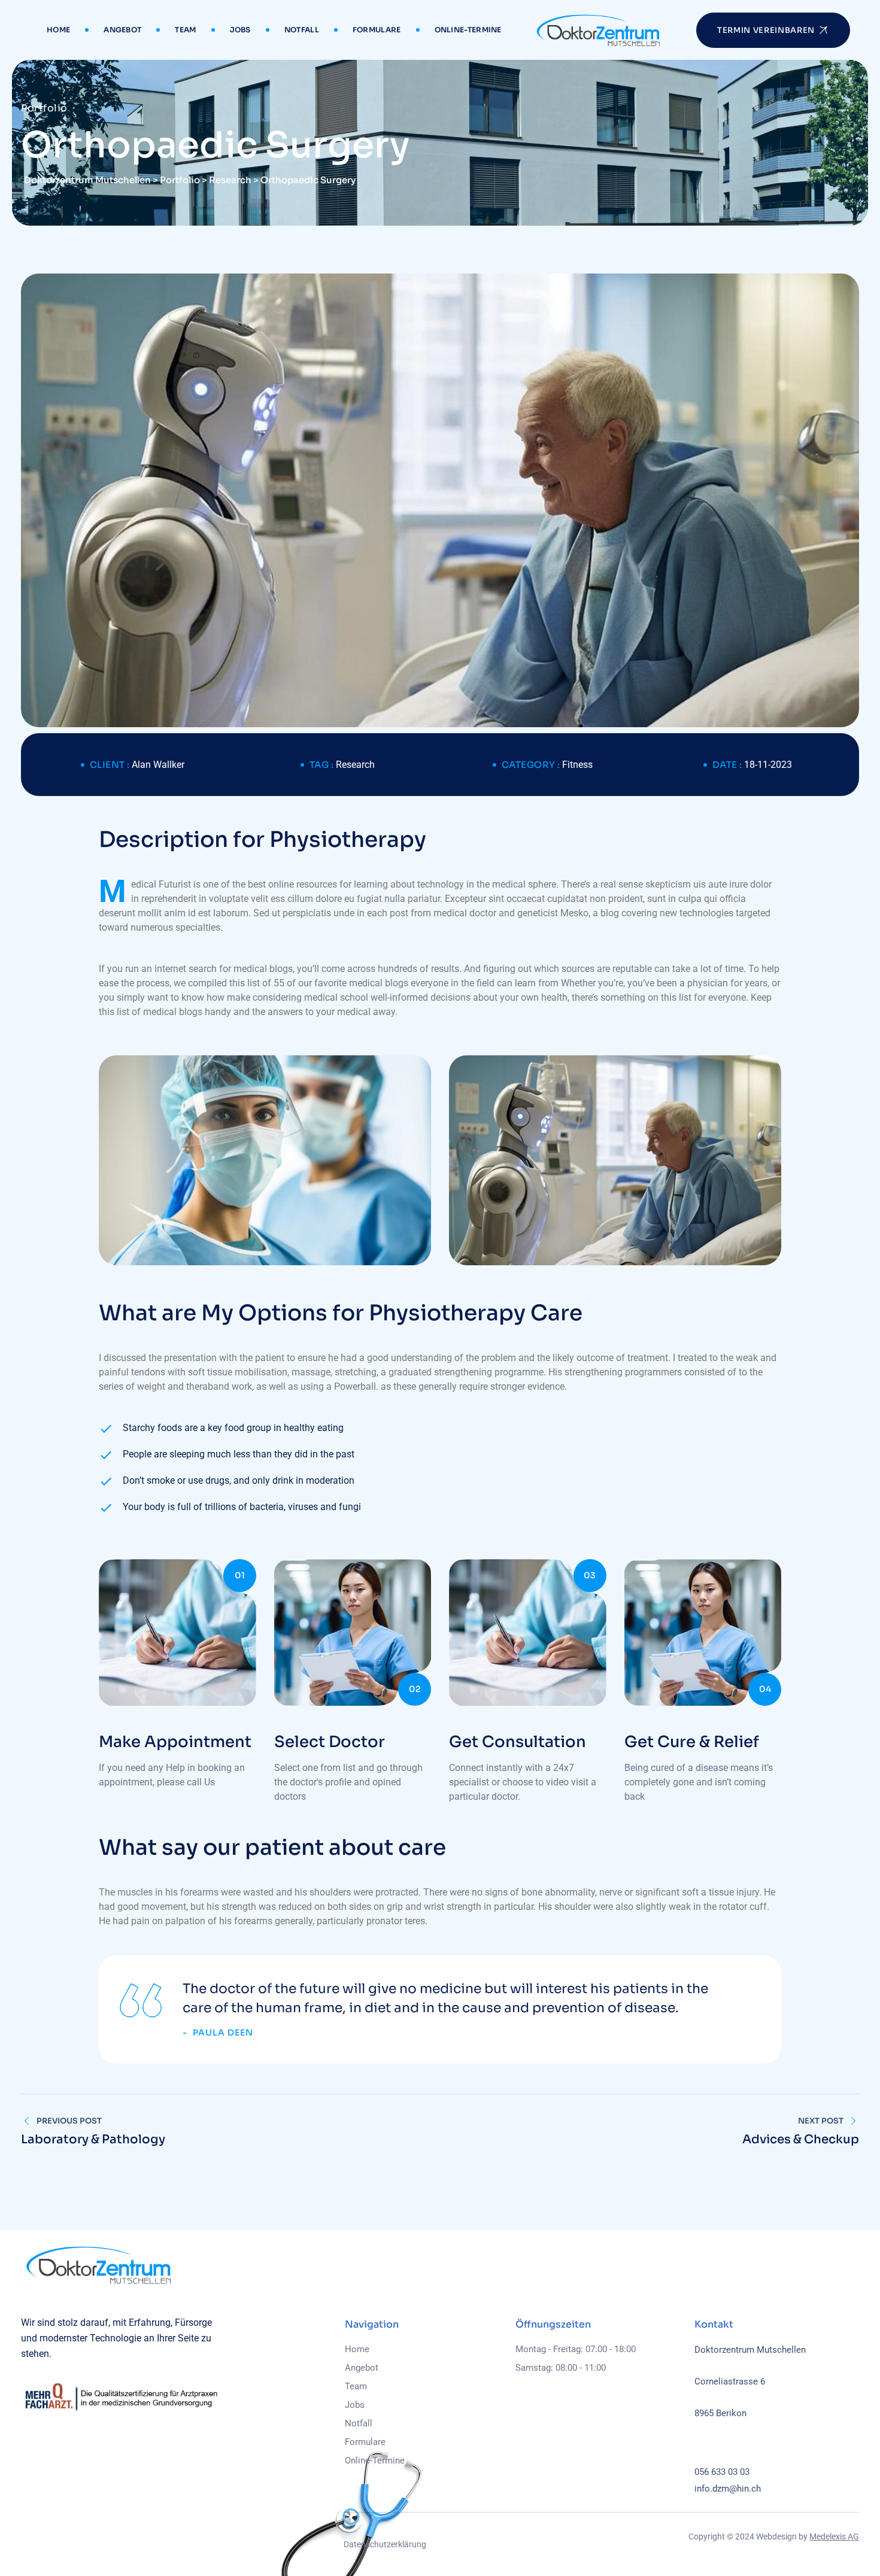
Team (185, 30)
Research (355, 765)
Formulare (377, 30)
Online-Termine (468, 30)
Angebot (122, 30)
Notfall (302, 30)
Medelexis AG (834, 2536)
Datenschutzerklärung (385, 2544)
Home (58, 30)
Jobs (240, 30)
